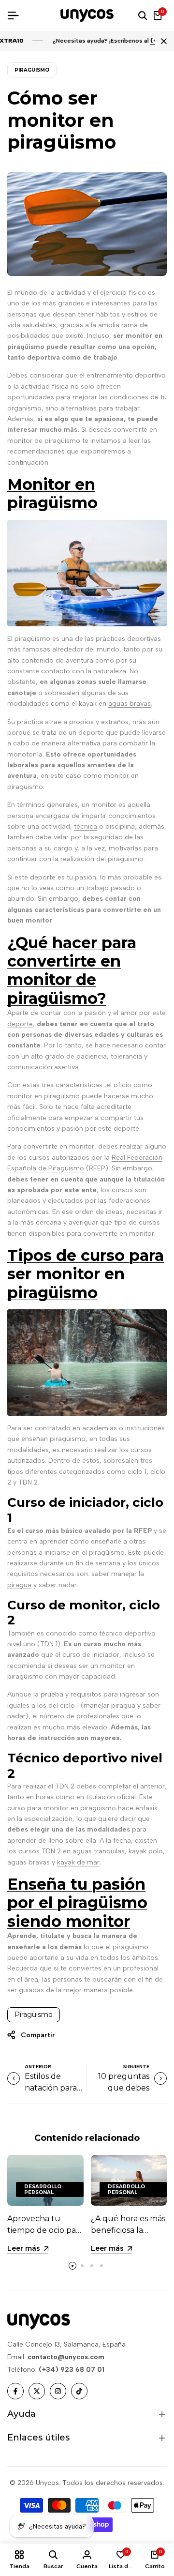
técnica (86, 826)
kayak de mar (78, 1862)
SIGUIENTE (136, 2067)
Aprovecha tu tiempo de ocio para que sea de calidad (45, 2230)
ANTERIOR (38, 2067)
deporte (20, 1024)
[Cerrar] (162, 41)
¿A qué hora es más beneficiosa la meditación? (128, 2230)
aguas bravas (130, 704)
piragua (19, 1585)
